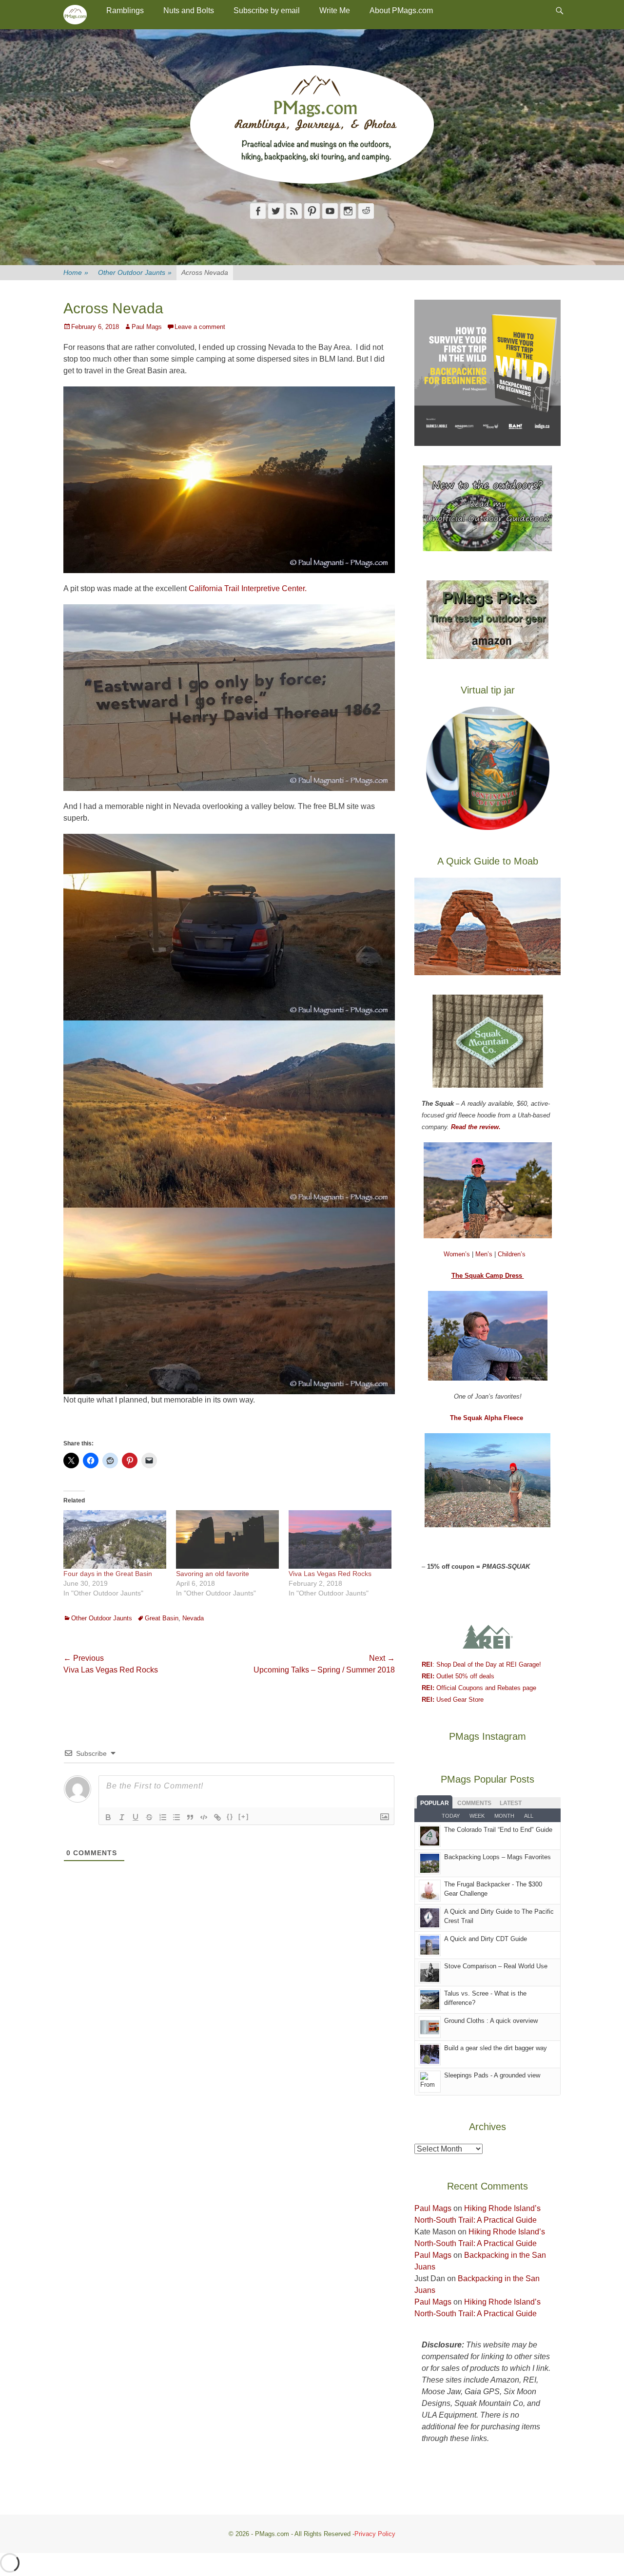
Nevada (193, 1618)
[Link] (217, 1817)
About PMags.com (401, 10)
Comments (474, 1803)
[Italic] (122, 1817)
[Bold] (108, 1817)
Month (504, 1816)
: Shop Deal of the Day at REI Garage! (481, 1664)
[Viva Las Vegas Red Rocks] (340, 1540)
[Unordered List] (176, 1817)
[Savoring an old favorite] (227, 1540)
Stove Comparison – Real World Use (496, 1966)
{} (230, 1817)
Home (76, 272)
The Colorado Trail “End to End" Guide (498, 1830)
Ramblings (125, 10)
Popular (435, 1803)
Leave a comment (200, 327)
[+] (244, 1817)
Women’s (458, 1254)
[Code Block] (204, 1817)
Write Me (335, 10)
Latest (511, 1803)
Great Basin (162, 1618)
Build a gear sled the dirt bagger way (496, 2048)
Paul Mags (147, 327)
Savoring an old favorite (213, 1574)
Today (451, 1816)
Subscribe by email (267, 10)
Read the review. (476, 1127)
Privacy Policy (375, 2534)
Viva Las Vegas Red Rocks (330, 1574)
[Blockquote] (190, 1817)
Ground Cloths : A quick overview (491, 2021)
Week (477, 1816)
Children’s (512, 1254)
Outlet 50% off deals (458, 1676)
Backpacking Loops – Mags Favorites (497, 1857)
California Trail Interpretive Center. (248, 588)
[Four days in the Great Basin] (115, 1540)
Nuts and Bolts (189, 10)
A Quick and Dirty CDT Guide (486, 1939)
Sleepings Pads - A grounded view (492, 2075)
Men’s (485, 1254)
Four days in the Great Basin (108, 1574)
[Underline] (136, 1817)
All (529, 1816)
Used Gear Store (453, 1700)
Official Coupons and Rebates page (479, 1688)
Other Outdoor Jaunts (135, 272)
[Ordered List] (163, 1817)
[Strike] (149, 1817)
